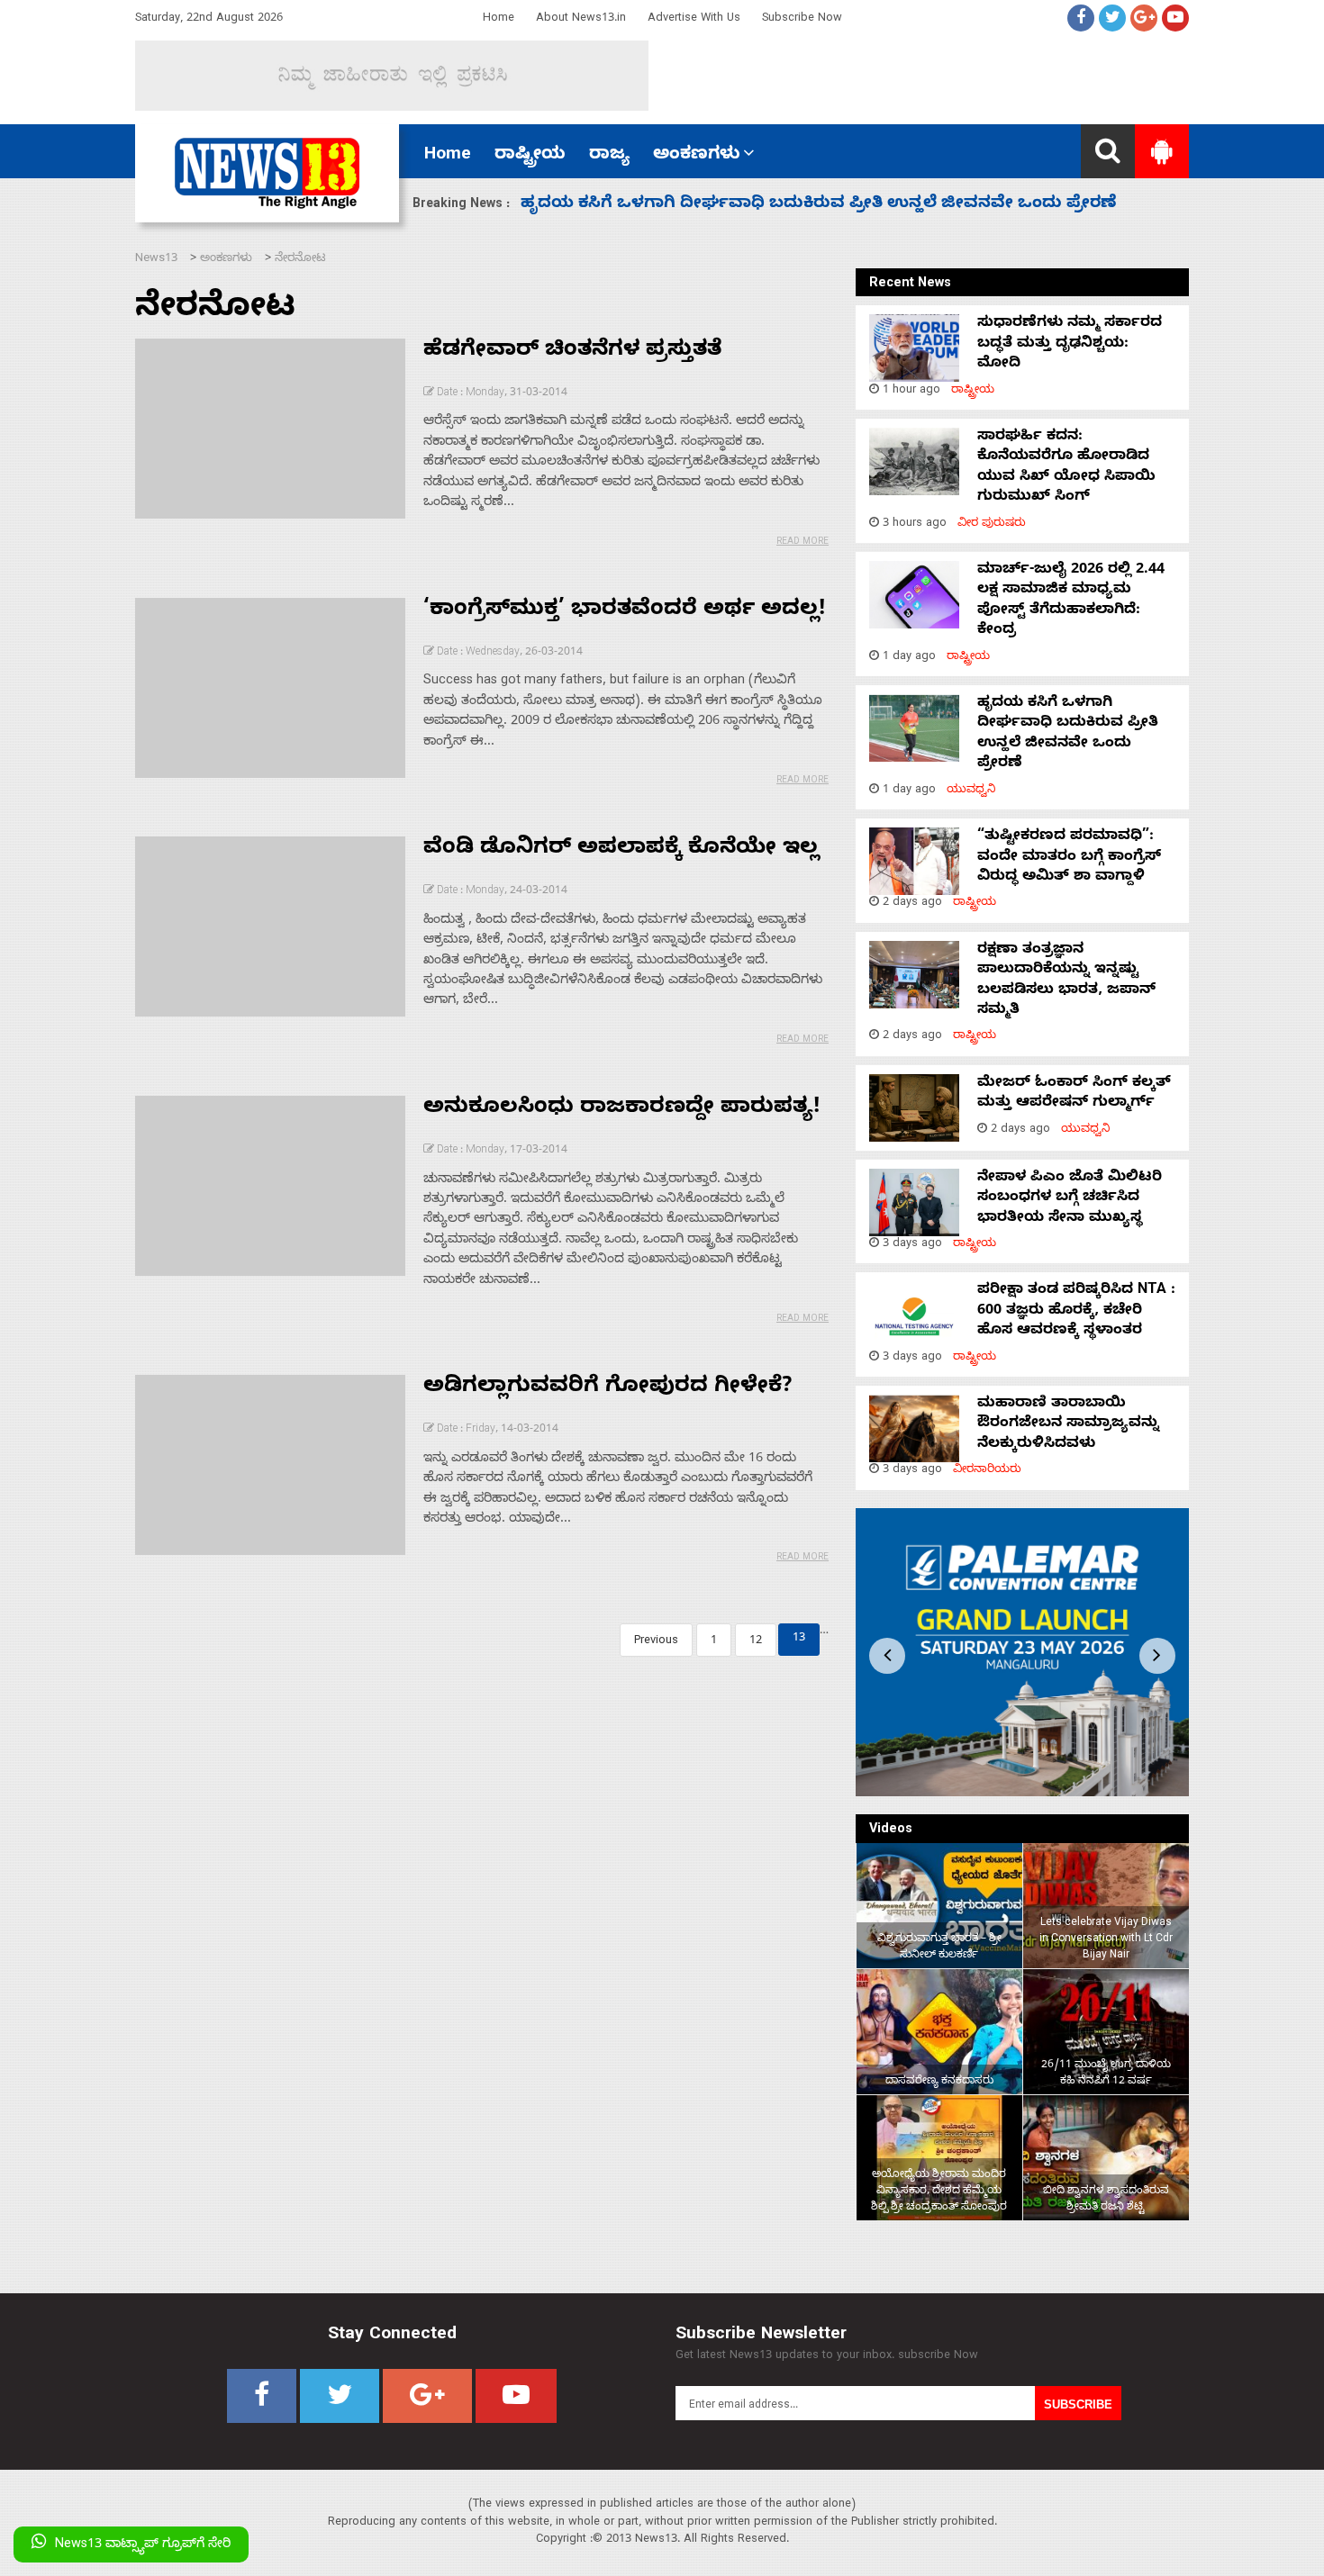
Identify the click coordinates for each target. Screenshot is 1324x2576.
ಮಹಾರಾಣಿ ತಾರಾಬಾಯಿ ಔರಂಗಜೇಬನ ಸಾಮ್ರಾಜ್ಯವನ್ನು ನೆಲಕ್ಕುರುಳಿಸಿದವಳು (1068, 1425)
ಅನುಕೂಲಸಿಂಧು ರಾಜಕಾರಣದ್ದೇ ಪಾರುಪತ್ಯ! (621, 1109)
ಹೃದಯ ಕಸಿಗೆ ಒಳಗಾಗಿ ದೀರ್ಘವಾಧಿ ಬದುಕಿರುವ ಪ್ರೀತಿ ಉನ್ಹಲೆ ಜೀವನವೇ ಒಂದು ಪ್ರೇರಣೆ (1068, 734)
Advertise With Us (694, 19)
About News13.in (581, 19)
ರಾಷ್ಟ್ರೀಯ (530, 156)
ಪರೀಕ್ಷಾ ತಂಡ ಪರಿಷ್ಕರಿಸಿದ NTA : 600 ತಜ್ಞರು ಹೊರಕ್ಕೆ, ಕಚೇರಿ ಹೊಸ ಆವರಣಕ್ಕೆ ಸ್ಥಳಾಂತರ (1076, 1311)
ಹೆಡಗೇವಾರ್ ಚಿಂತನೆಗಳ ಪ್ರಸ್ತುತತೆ (572, 352)
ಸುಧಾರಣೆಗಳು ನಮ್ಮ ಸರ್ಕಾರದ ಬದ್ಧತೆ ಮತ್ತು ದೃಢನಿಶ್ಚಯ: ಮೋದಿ (1070, 344)
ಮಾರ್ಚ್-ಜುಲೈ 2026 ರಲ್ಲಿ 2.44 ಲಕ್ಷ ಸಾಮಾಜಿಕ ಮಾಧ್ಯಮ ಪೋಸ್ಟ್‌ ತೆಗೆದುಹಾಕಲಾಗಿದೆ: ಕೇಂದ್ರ (1071, 601)
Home (499, 19)
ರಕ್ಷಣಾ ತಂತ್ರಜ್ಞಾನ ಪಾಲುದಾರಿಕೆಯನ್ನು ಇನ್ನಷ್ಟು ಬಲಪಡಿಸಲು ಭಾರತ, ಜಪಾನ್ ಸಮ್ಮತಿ (1066, 981)
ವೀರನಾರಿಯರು (987, 1471)
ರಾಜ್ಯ (609, 156)
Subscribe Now (802, 19)
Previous (656, 1642)
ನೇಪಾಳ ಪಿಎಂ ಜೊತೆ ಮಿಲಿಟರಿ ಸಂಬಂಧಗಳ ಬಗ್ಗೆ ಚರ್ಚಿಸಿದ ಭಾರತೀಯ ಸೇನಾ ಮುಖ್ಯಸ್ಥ (1070, 1199)
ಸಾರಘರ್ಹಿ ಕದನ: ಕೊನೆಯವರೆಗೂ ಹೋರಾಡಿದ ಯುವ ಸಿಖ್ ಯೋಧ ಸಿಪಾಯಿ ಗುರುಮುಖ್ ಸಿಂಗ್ (1066, 468)
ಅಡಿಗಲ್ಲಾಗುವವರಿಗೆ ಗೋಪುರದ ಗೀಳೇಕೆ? (608, 1388)
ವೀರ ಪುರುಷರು (992, 524)
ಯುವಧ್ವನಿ (971, 791)
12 (756, 1642)
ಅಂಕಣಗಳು (697, 156)
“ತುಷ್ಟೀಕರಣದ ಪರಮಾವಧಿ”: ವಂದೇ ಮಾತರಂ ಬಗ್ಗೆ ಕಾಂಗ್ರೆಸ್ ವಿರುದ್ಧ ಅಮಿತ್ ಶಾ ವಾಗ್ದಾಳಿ (820, 205)
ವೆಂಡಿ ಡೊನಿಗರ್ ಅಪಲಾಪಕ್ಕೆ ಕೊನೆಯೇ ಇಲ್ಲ (621, 850)
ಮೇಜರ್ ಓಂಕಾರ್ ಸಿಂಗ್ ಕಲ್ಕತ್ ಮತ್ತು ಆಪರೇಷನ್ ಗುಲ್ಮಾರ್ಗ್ (1074, 1094)
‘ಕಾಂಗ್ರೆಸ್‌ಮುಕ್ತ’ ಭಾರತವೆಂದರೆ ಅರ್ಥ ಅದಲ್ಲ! (624, 611)
